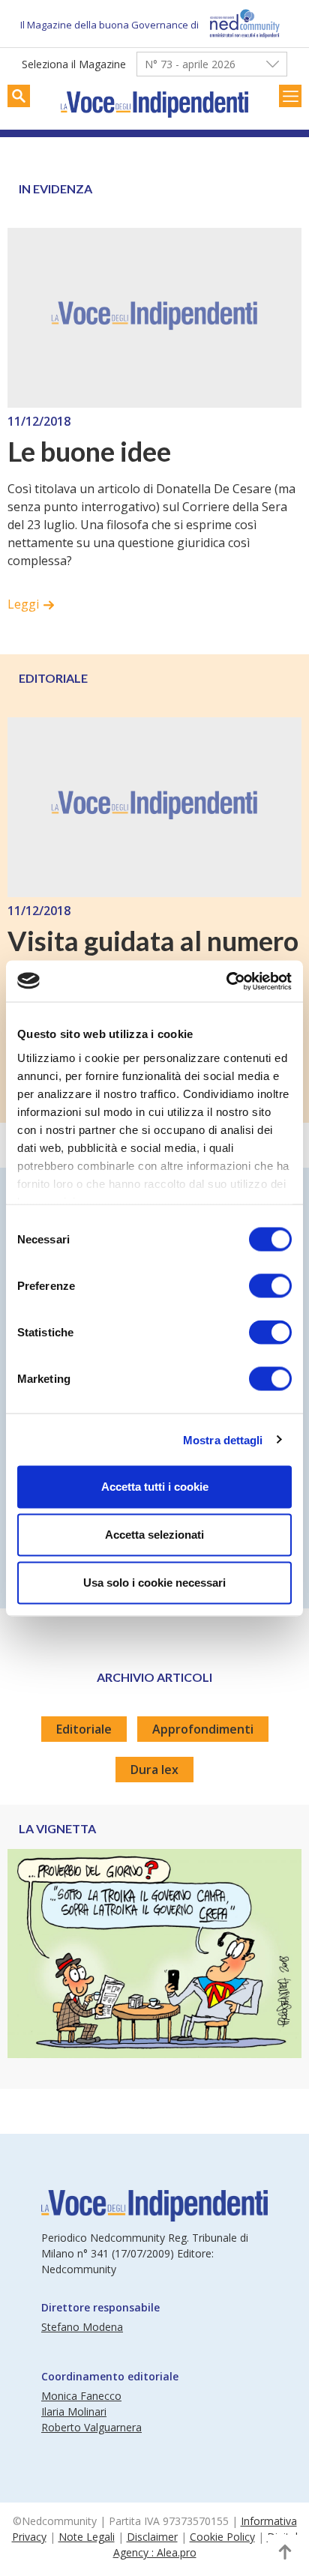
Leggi (23, 604)
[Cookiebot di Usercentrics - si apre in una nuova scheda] (226, 981)
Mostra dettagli (223, 1439)
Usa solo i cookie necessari (154, 1583)
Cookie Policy (222, 2537)
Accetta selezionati (154, 1535)
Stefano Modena (82, 2327)
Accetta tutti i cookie (155, 1487)
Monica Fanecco (81, 2396)
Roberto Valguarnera (91, 2427)
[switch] (270, 1286)
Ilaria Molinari (74, 2411)
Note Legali (87, 2537)
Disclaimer (152, 2537)
